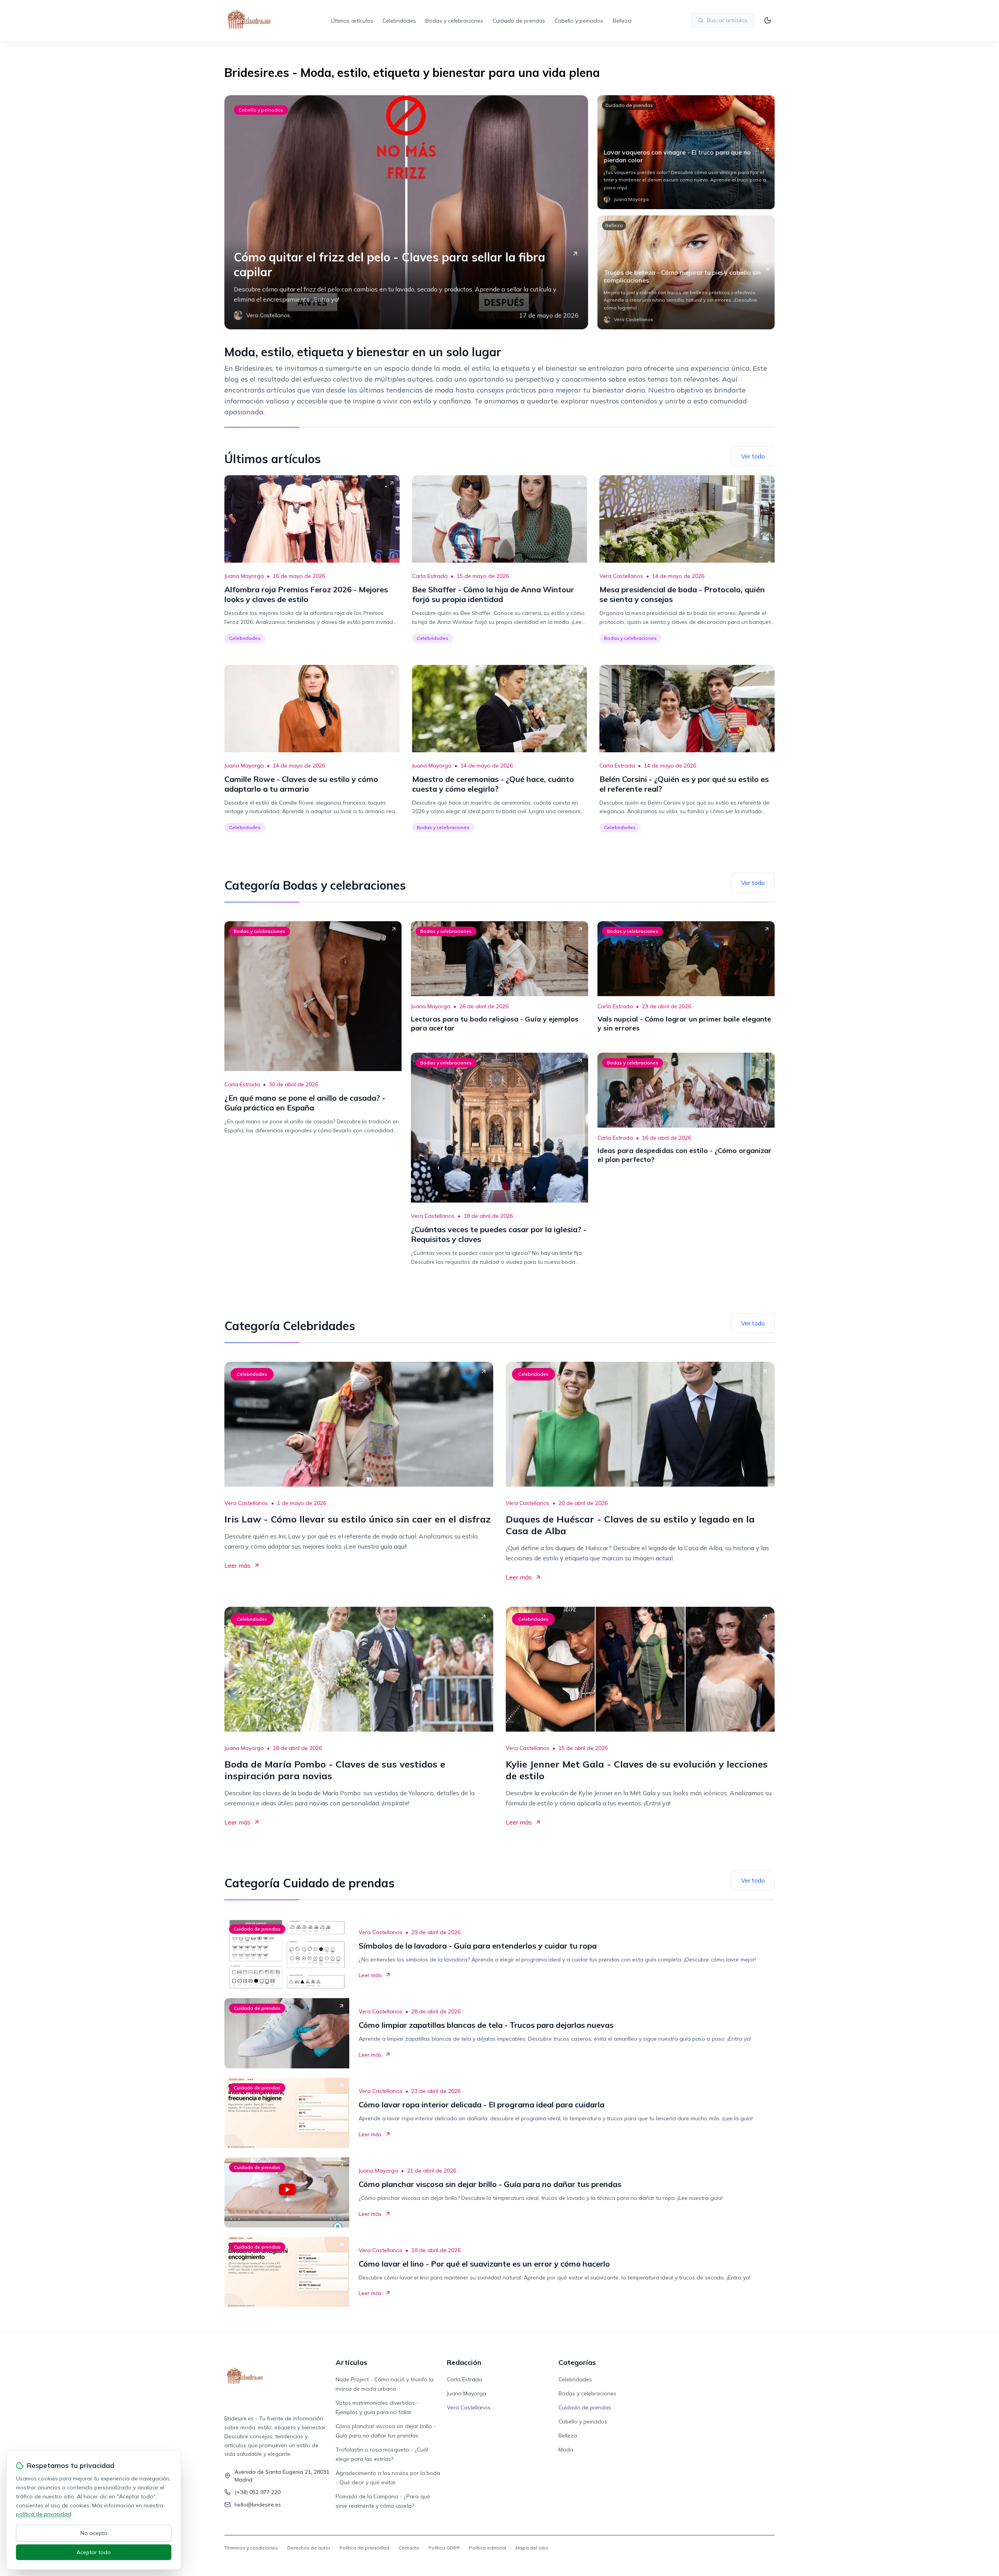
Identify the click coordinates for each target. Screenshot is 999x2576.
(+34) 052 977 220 (258, 2492)
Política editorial (488, 2548)
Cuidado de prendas (519, 21)
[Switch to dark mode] (768, 20)
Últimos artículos (352, 21)
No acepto (94, 2533)
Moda (566, 2450)
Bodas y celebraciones (454, 21)
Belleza (622, 21)
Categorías (577, 2362)
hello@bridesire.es (258, 2505)
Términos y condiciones (251, 2548)
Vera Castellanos (621, 576)
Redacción (464, 2362)
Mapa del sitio (532, 2548)
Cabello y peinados (579, 21)
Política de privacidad (364, 2548)
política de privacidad (44, 2514)
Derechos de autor (309, 2548)
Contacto (409, 2548)
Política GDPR (444, 2548)
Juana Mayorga (244, 576)
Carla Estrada (430, 576)
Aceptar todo (94, 2552)
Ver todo (753, 456)
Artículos (351, 2362)
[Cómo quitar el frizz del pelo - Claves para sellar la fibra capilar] (406, 212)
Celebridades (399, 21)
